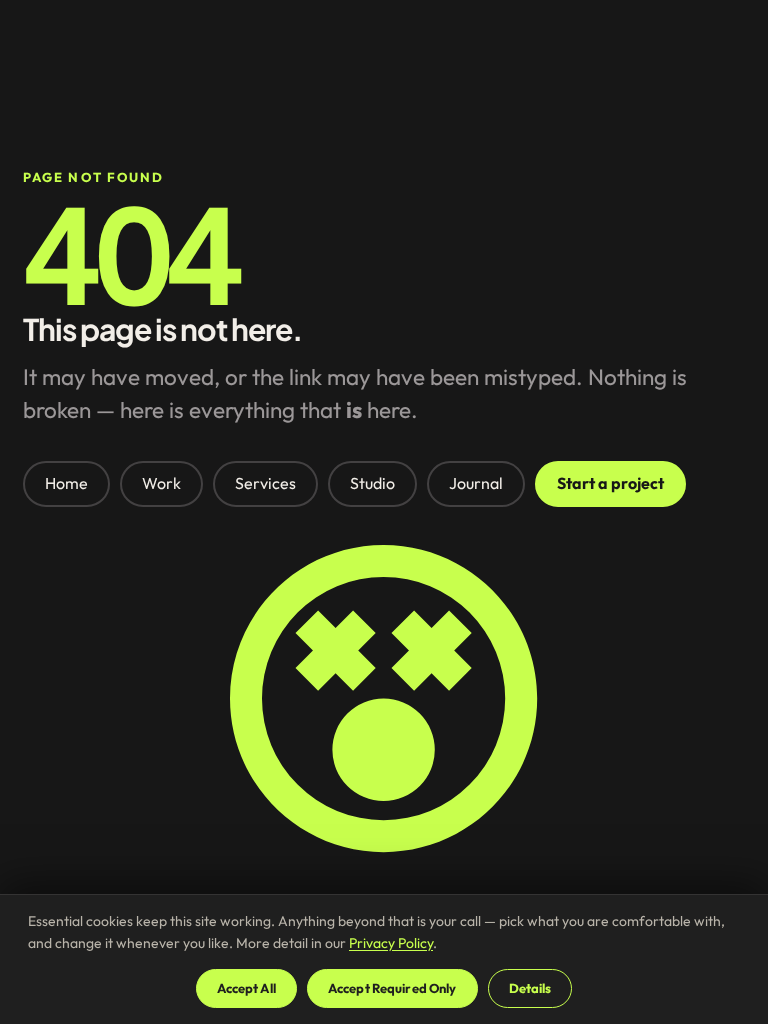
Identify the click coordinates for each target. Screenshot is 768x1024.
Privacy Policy (391, 943)
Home (66, 483)
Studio (372, 483)
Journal (476, 483)
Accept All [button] (246, 988)
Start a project (610, 483)
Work (161, 483)
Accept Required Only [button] (392, 988)
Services (265, 483)
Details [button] (530, 988)
